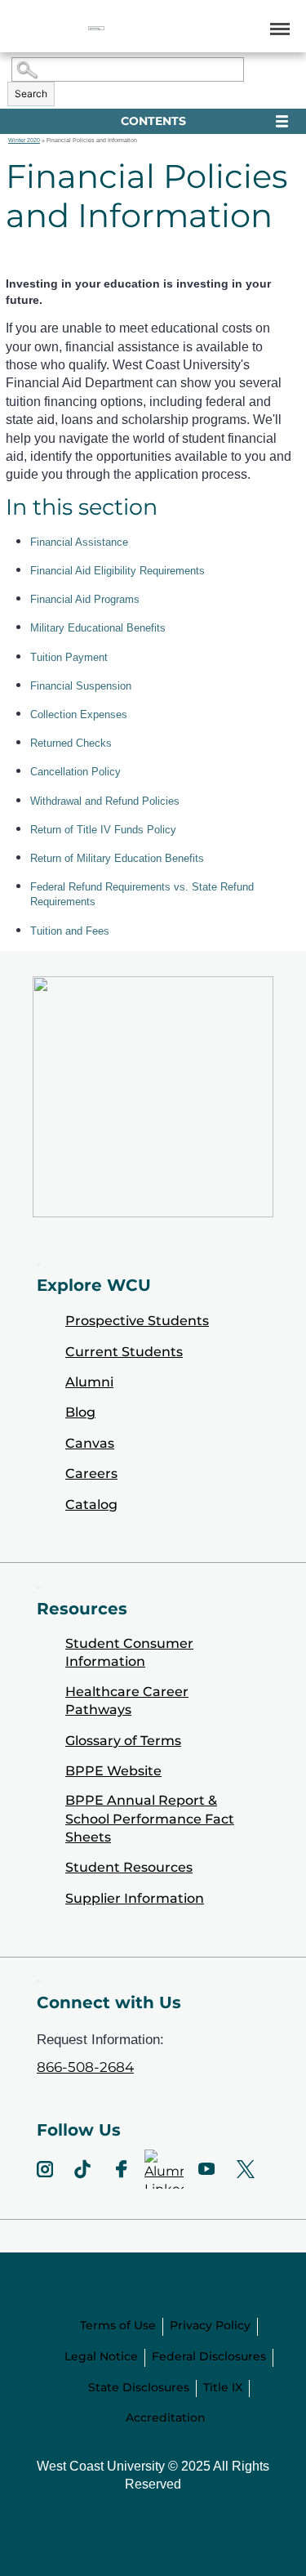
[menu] (277, 28)
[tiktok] (82, 2169)
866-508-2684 (85, 2067)
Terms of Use (118, 2325)
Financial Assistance (79, 542)
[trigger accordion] (38, 1981)
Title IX (223, 2387)
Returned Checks (71, 743)
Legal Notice (101, 2356)
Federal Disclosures (209, 2356)
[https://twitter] (246, 2169)
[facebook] (122, 2169)
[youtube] (206, 2169)
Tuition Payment (69, 657)
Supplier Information (135, 1898)
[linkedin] (164, 2169)
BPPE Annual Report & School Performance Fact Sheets (150, 1819)
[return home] (96, 28)
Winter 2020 (24, 140)
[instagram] (45, 2169)
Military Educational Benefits (98, 628)
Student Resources (129, 1867)
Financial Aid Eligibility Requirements (118, 571)
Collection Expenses (79, 714)
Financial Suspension (81, 686)
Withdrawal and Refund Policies (105, 801)
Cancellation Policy (75, 772)
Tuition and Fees (70, 931)
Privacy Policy (210, 2325)
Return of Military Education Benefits (117, 858)
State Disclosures (139, 2387)
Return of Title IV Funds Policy (103, 830)
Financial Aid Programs (85, 599)
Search (31, 94)
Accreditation (166, 2418)
